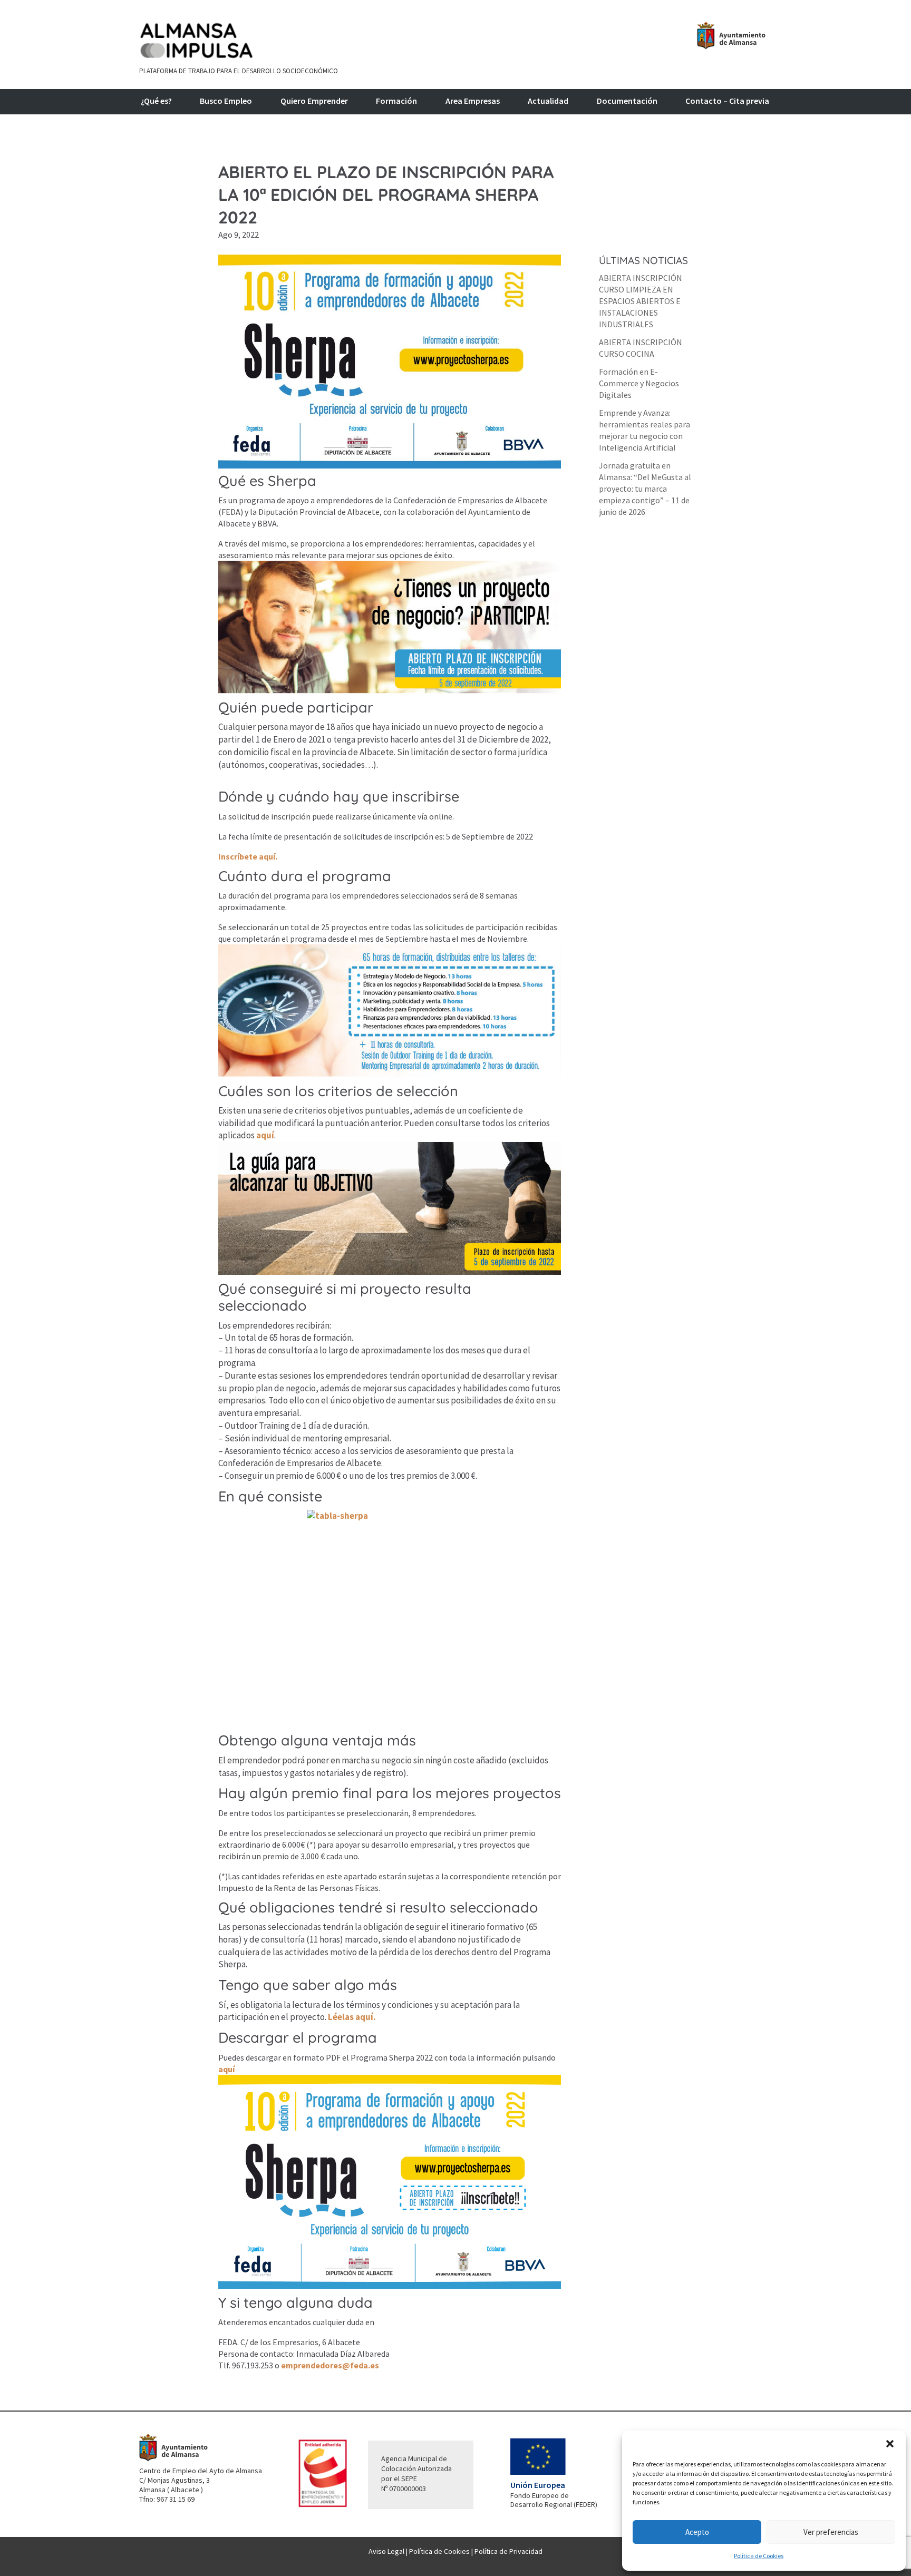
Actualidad (548, 101)
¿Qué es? (156, 101)
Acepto (697, 2532)
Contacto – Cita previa (727, 101)
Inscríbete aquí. (248, 856)
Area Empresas (473, 101)
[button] (890, 2444)
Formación (396, 101)
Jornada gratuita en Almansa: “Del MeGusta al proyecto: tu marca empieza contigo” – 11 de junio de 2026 (645, 489)
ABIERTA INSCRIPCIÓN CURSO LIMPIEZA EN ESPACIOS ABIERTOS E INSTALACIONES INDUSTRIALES (641, 301)
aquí (265, 1135)
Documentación (627, 101)
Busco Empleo (226, 101)
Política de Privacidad (508, 2551)
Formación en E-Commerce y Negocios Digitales (639, 383)
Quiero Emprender (314, 101)
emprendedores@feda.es (330, 2365)
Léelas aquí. (352, 2017)
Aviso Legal (386, 2551)
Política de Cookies (759, 2556)
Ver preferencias (831, 2532)
